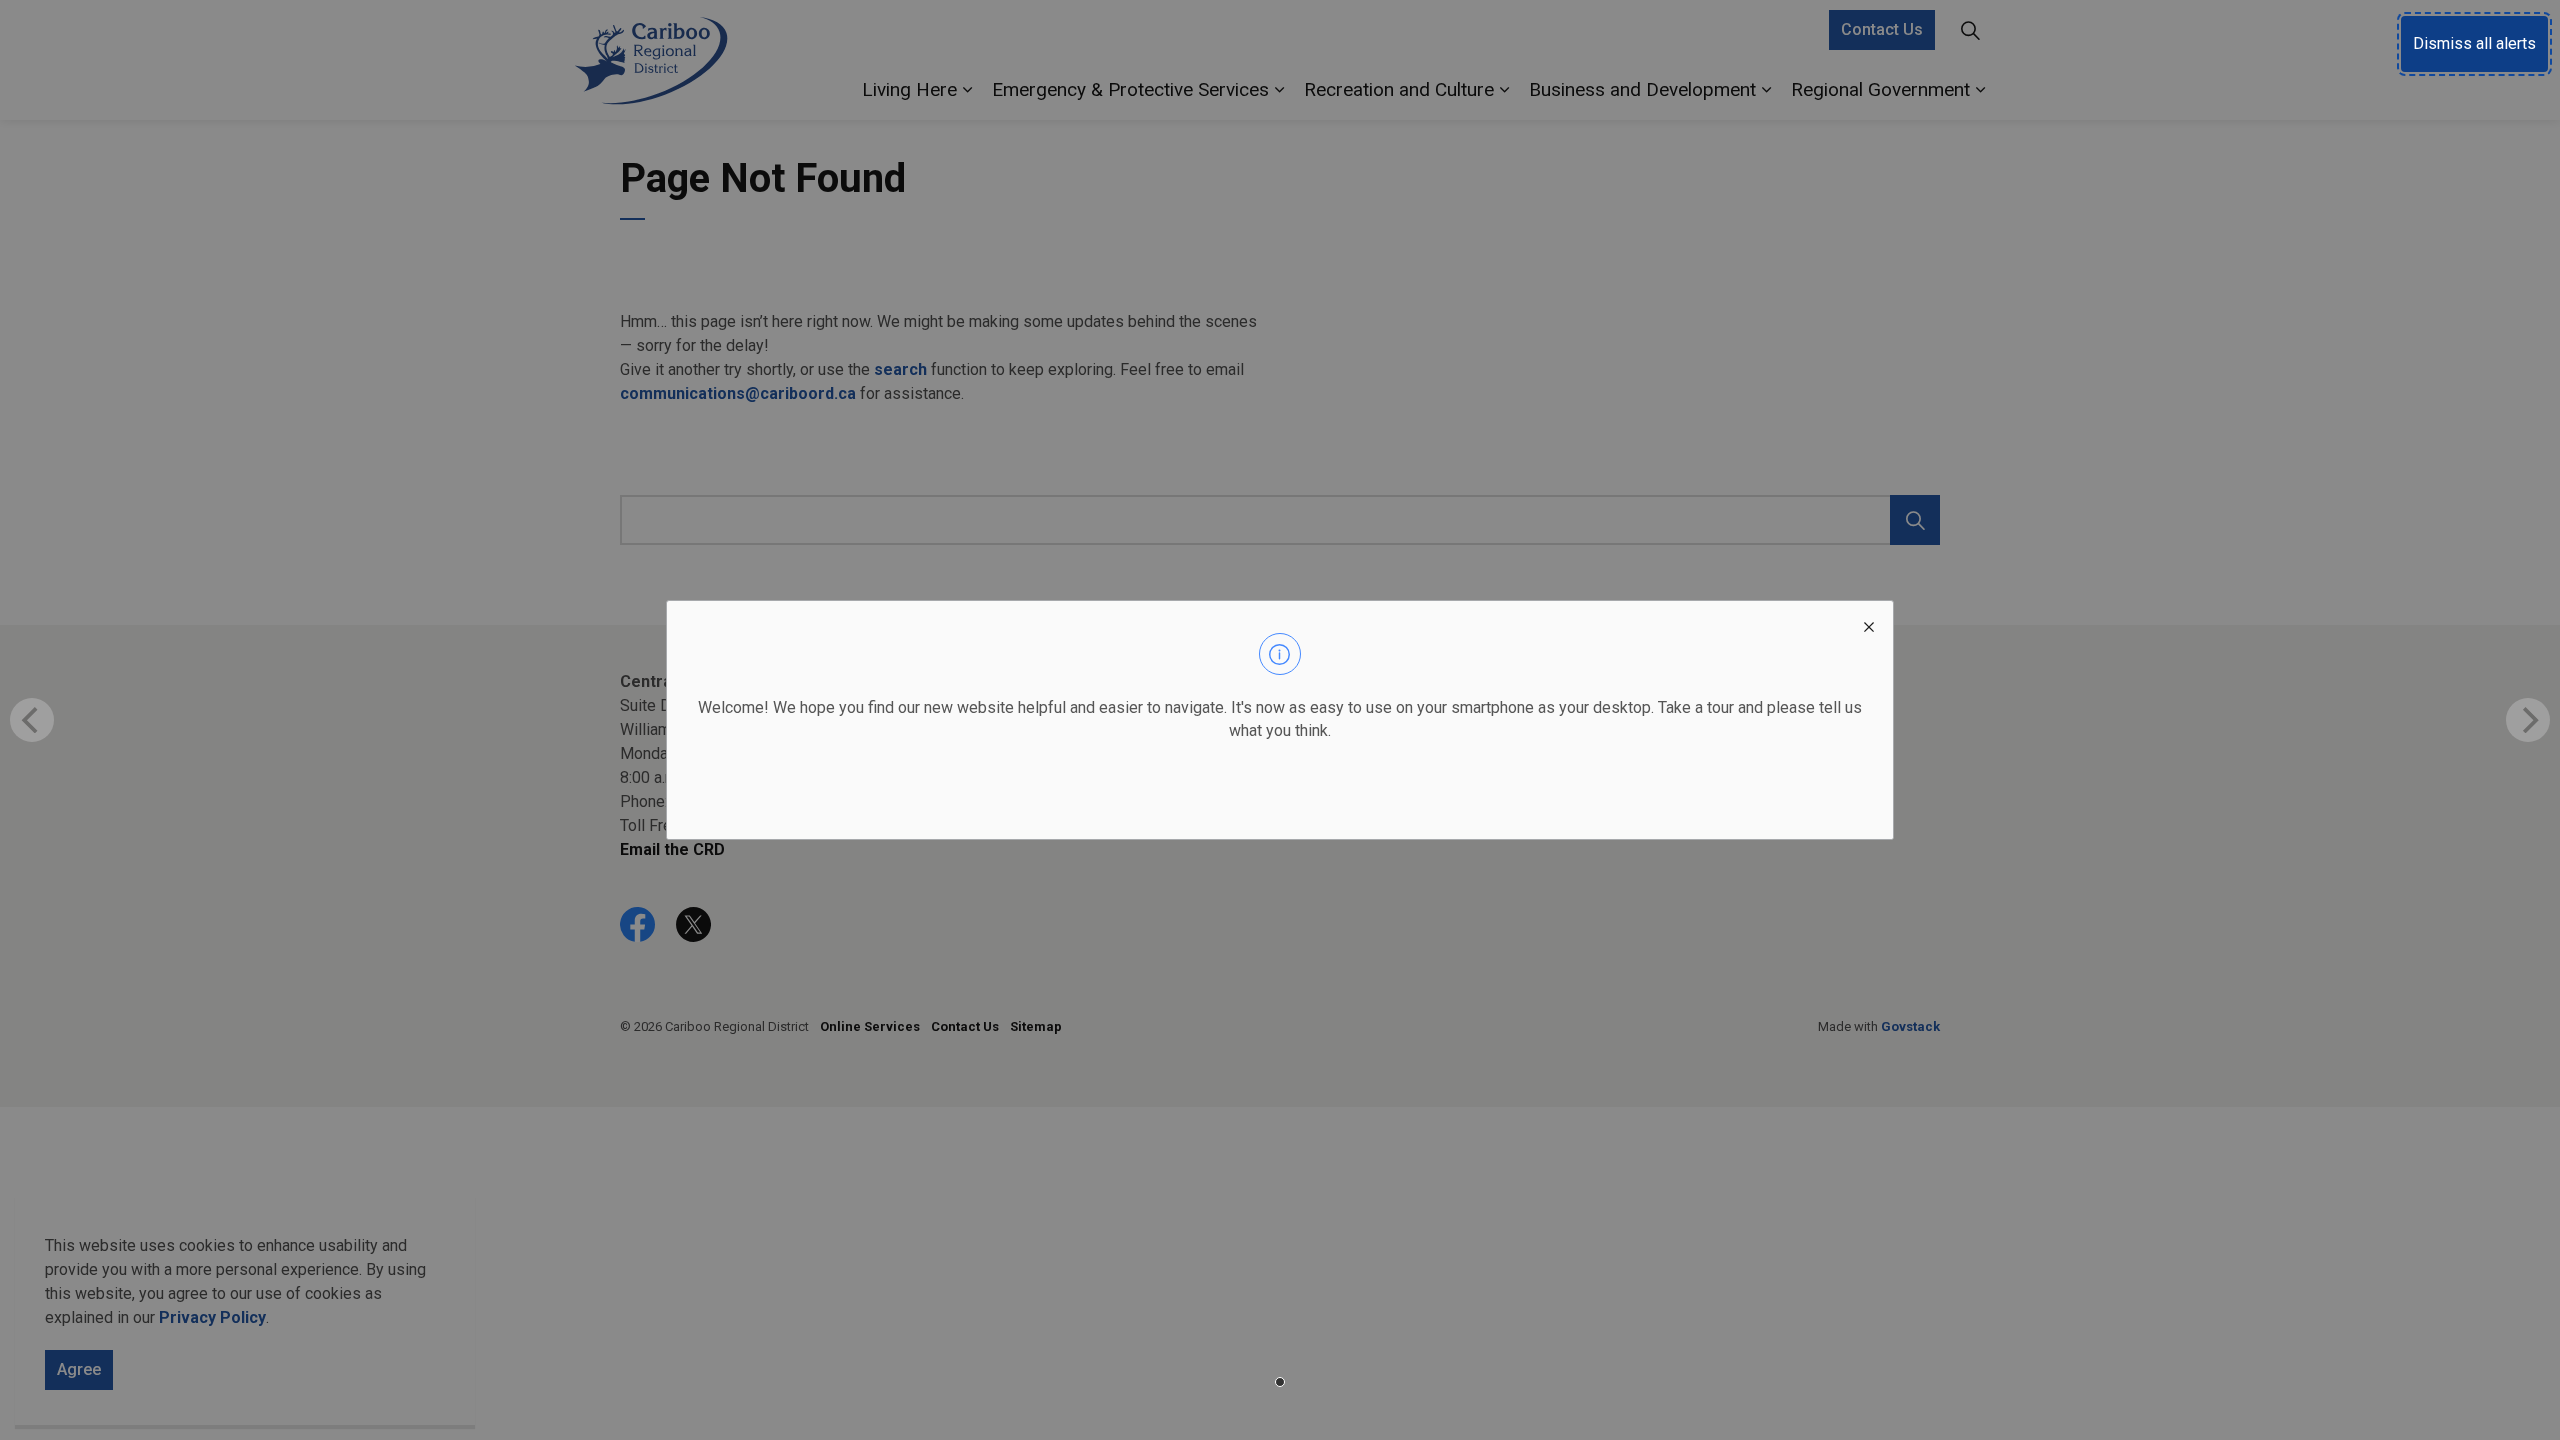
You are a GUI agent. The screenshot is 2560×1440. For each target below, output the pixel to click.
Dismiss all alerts (2474, 43)
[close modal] (1869, 625)
